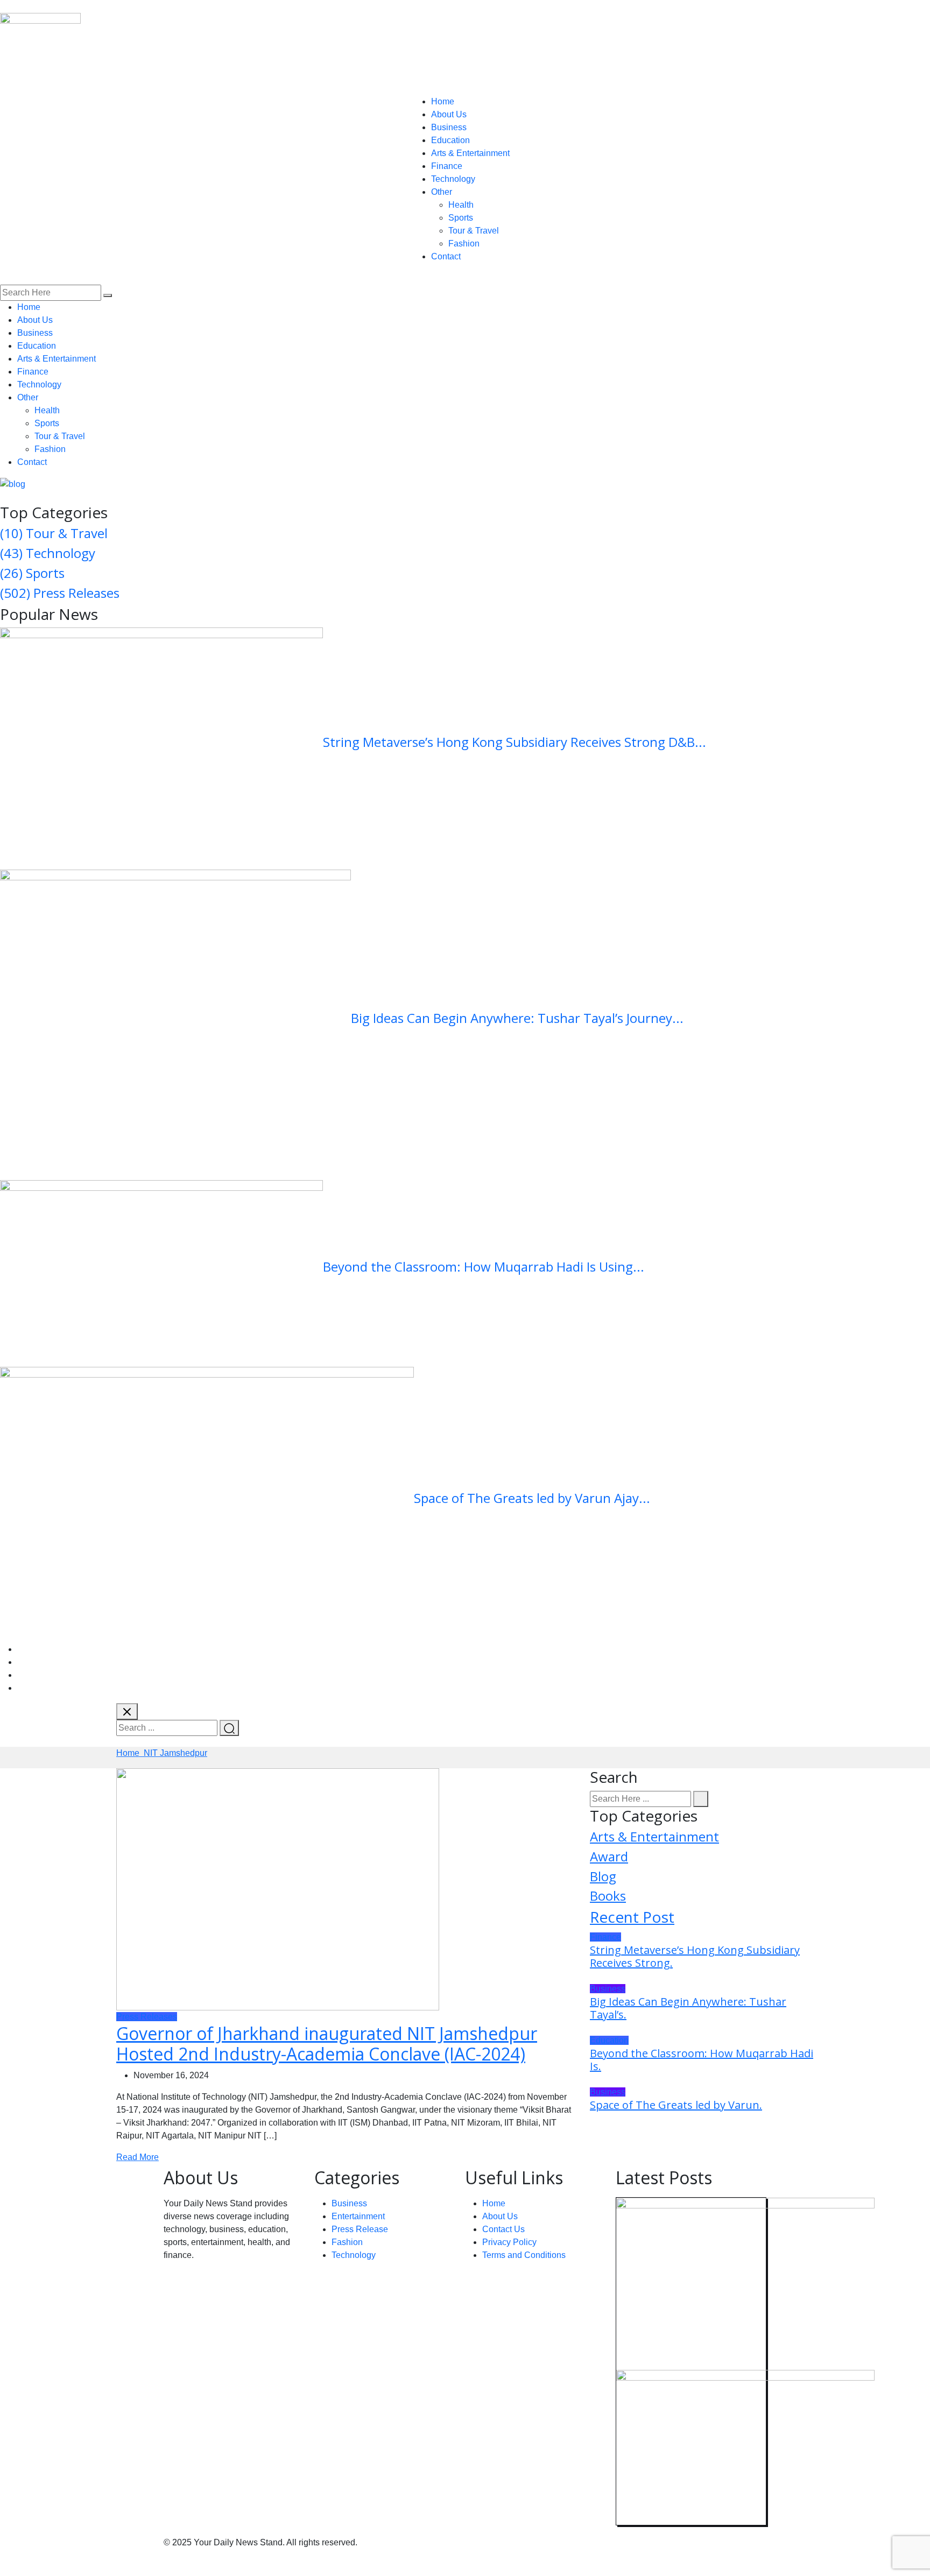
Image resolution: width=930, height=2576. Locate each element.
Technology (453, 179)
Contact (446, 256)
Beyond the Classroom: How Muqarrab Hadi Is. (702, 2060)
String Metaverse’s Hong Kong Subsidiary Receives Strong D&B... (515, 742)
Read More (138, 2157)
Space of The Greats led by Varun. (676, 2105)
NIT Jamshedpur (175, 1753)
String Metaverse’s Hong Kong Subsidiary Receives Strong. (695, 1956)
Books (608, 1896)
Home (443, 101)
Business (449, 127)
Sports (461, 218)
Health (461, 205)
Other (442, 192)
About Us (449, 114)
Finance (447, 166)
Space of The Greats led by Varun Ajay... (532, 1498)
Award (609, 1856)
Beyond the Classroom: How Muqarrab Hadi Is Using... (484, 1266)
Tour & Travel (474, 231)
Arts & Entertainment (470, 153)
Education (450, 140)
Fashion (464, 244)
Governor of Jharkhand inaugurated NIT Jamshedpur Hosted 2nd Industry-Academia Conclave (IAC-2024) (327, 2044)
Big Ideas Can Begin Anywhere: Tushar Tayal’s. (688, 2008)
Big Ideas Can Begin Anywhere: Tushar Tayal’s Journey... (517, 1018)
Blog (603, 1876)
